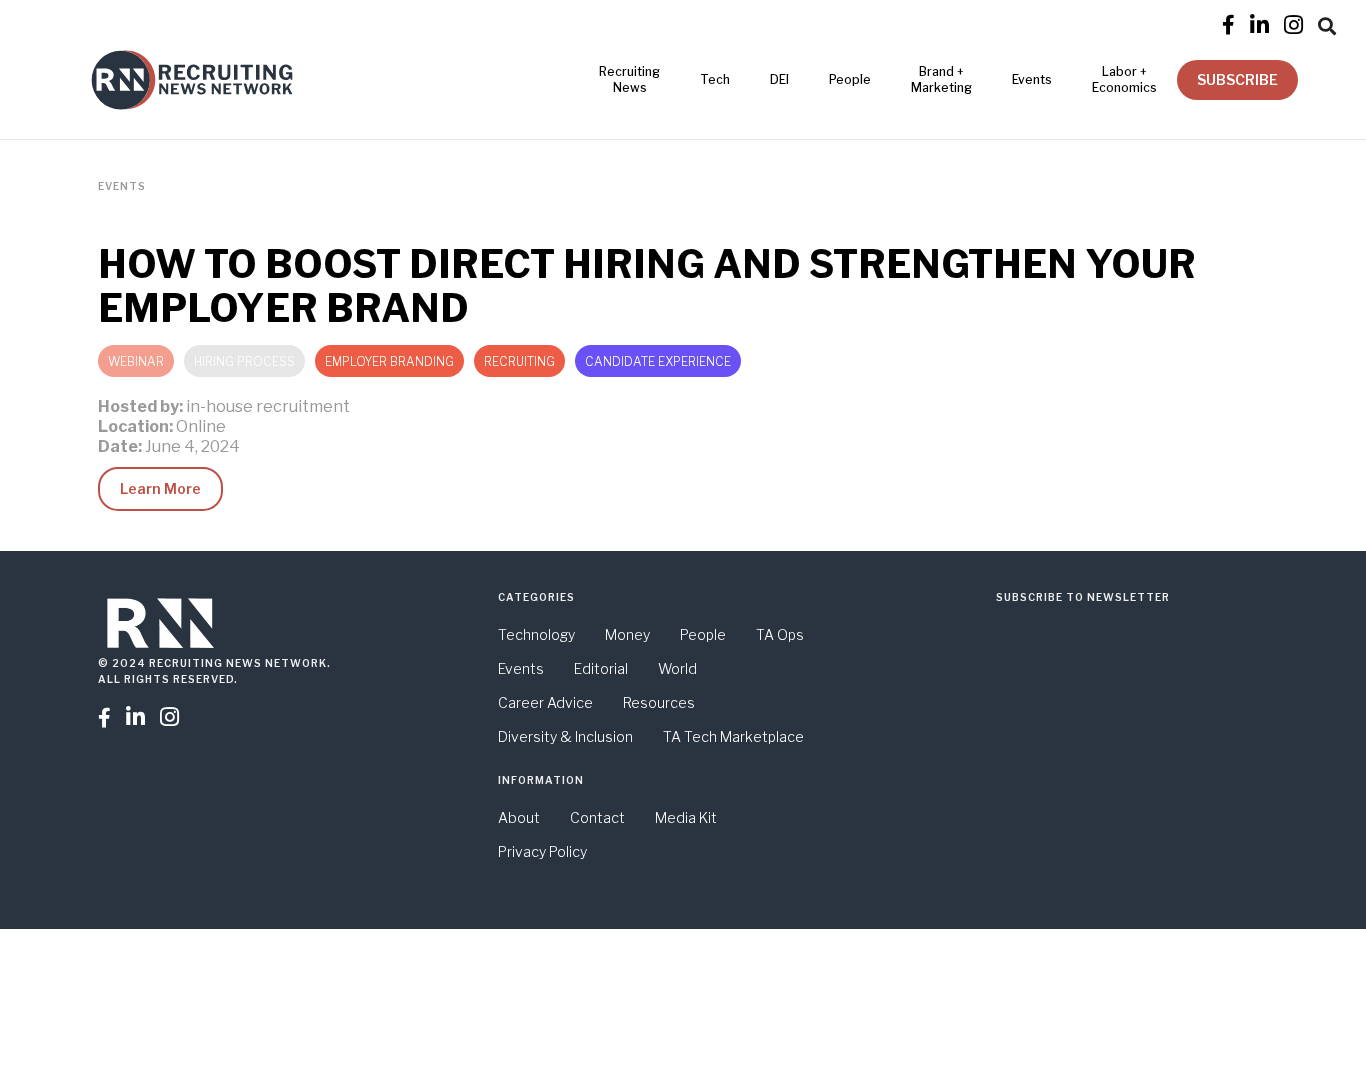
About (519, 817)
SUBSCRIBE (1237, 79)
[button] (1327, 23)
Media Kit (686, 817)
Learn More (160, 488)
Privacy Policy (542, 851)
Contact (597, 817)
